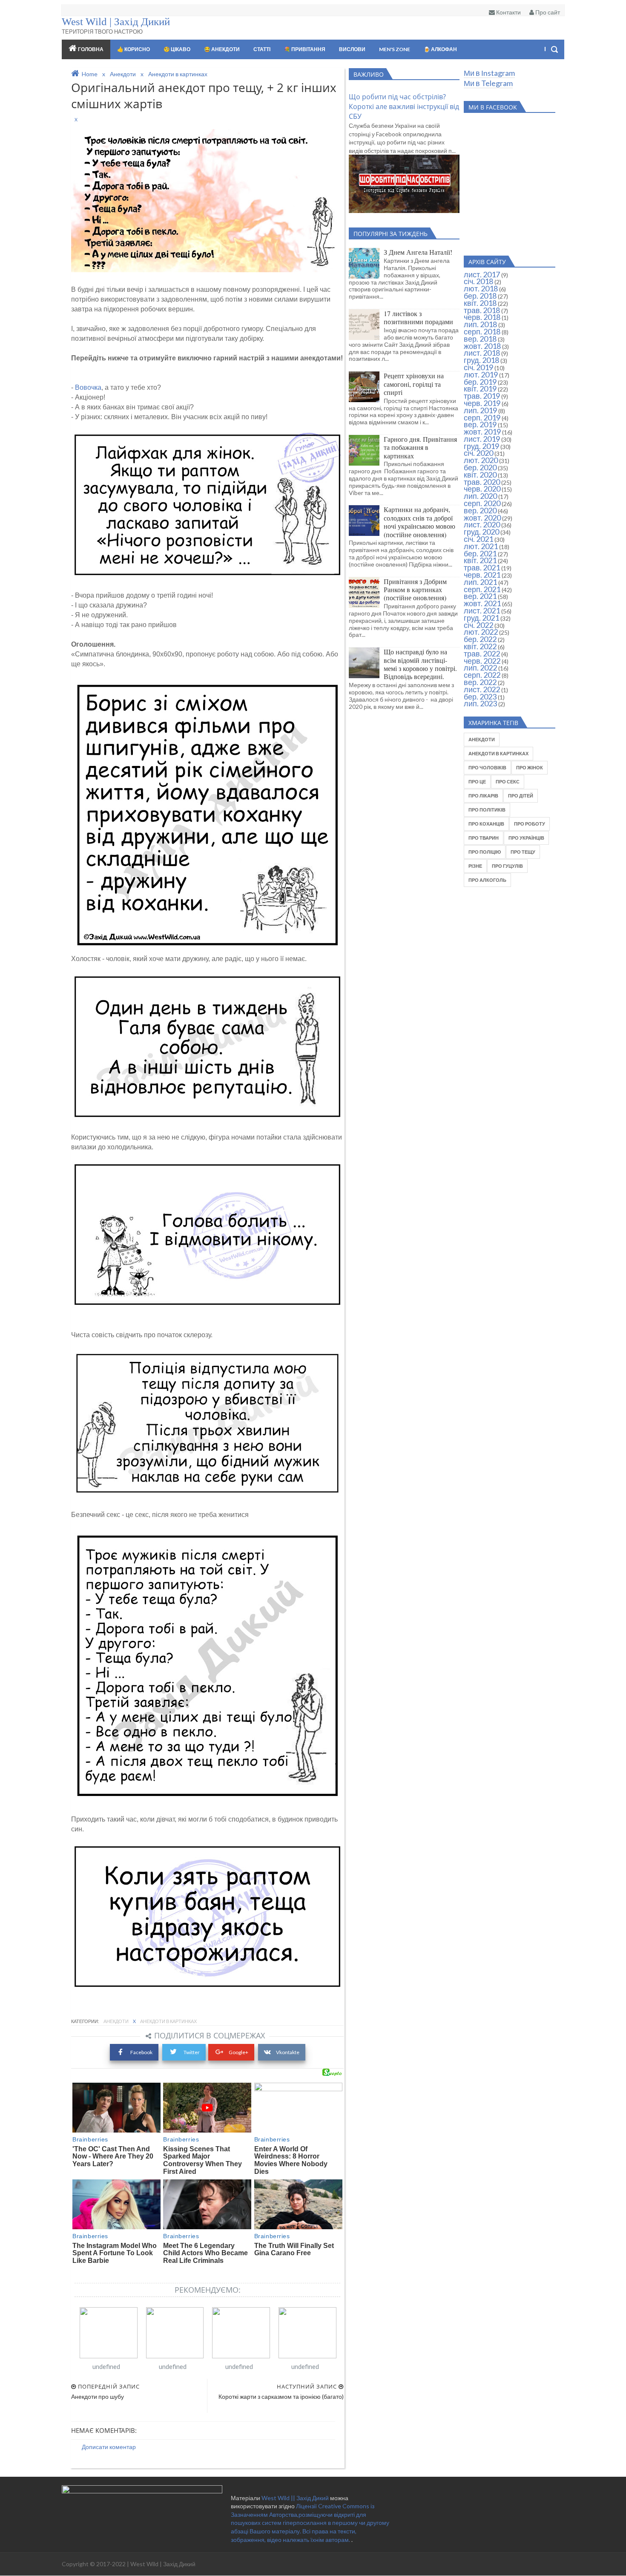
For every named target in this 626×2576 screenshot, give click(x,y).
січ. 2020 (478, 453)
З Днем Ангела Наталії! (418, 252)
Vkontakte (288, 2052)
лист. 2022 (482, 689)
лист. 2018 (482, 353)
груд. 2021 (481, 618)
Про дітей (521, 796)
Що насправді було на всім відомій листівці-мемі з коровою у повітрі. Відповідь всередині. (420, 664)
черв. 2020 (482, 489)
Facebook (141, 2052)
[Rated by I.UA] (142, 2491)
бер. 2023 (480, 697)
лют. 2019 (481, 374)
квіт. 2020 (480, 475)
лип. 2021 (480, 582)
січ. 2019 (478, 367)
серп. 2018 (482, 331)
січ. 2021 (478, 539)
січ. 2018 (478, 281)
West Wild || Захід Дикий (296, 2498)
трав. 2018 (482, 310)
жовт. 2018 (482, 346)
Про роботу (530, 824)
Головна (91, 49)
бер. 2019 (480, 382)
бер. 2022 (480, 639)
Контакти (508, 12)
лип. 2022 (480, 668)
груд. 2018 (481, 360)
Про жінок (530, 767)
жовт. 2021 (482, 603)
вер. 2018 (480, 339)
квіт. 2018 (480, 303)
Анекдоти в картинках (168, 2021)
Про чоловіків (487, 767)
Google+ (238, 2052)
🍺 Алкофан (440, 49)
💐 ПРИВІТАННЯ (305, 49)
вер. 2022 (480, 682)
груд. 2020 (481, 532)
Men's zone (395, 49)
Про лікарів (483, 796)
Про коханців (486, 824)
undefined (106, 2366)
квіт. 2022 (480, 646)
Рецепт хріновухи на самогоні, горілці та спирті (414, 384)
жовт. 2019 (482, 432)
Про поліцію (485, 852)
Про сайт (547, 12)
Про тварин (484, 838)
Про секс (508, 781)
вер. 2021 (480, 596)
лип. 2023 (480, 703)
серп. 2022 (482, 675)
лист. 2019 (482, 439)
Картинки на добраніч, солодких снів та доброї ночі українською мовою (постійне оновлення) (419, 522)
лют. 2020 (481, 460)
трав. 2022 (482, 653)
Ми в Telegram (488, 83)
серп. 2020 (482, 503)
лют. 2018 (481, 288)
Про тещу (523, 852)
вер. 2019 (480, 424)
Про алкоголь (487, 880)
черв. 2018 (482, 317)
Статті (262, 49)
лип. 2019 (480, 410)
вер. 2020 (480, 510)
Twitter (191, 2052)
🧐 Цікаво (177, 49)
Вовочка (88, 387)
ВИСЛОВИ (352, 49)
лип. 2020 (480, 496)
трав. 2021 (482, 567)
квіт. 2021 (480, 560)
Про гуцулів (507, 866)
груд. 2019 (481, 446)
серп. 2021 (482, 589)
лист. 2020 (482, 524)
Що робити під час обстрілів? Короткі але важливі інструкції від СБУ (404, 106)
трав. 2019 (482, 396)
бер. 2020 (480, 467)
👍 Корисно (134, 49)
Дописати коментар (109, 2447)
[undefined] (109, 2333)
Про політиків (487, 810)
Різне (475, 866)
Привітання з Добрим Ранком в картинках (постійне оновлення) (415, 590)
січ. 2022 (478, 625)
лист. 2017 (482, 274)
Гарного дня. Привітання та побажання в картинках (420, 447)
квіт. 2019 (480, 389)
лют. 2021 (481, 546)
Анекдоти (116, 2021)
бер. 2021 (480, 553)
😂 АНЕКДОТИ (222, 49)
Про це (477, 781)
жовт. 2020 (482, 518)
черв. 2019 (482, 403)
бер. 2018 (480, 296)
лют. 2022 (481, 632)
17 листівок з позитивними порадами (418, 317)
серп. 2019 (482, 417)
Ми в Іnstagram (489, 73)
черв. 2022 (482, 661)
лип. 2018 (480, 324)
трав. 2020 (482, 482)
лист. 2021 (482, 610)
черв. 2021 (482, 575)
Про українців (526, 838)
